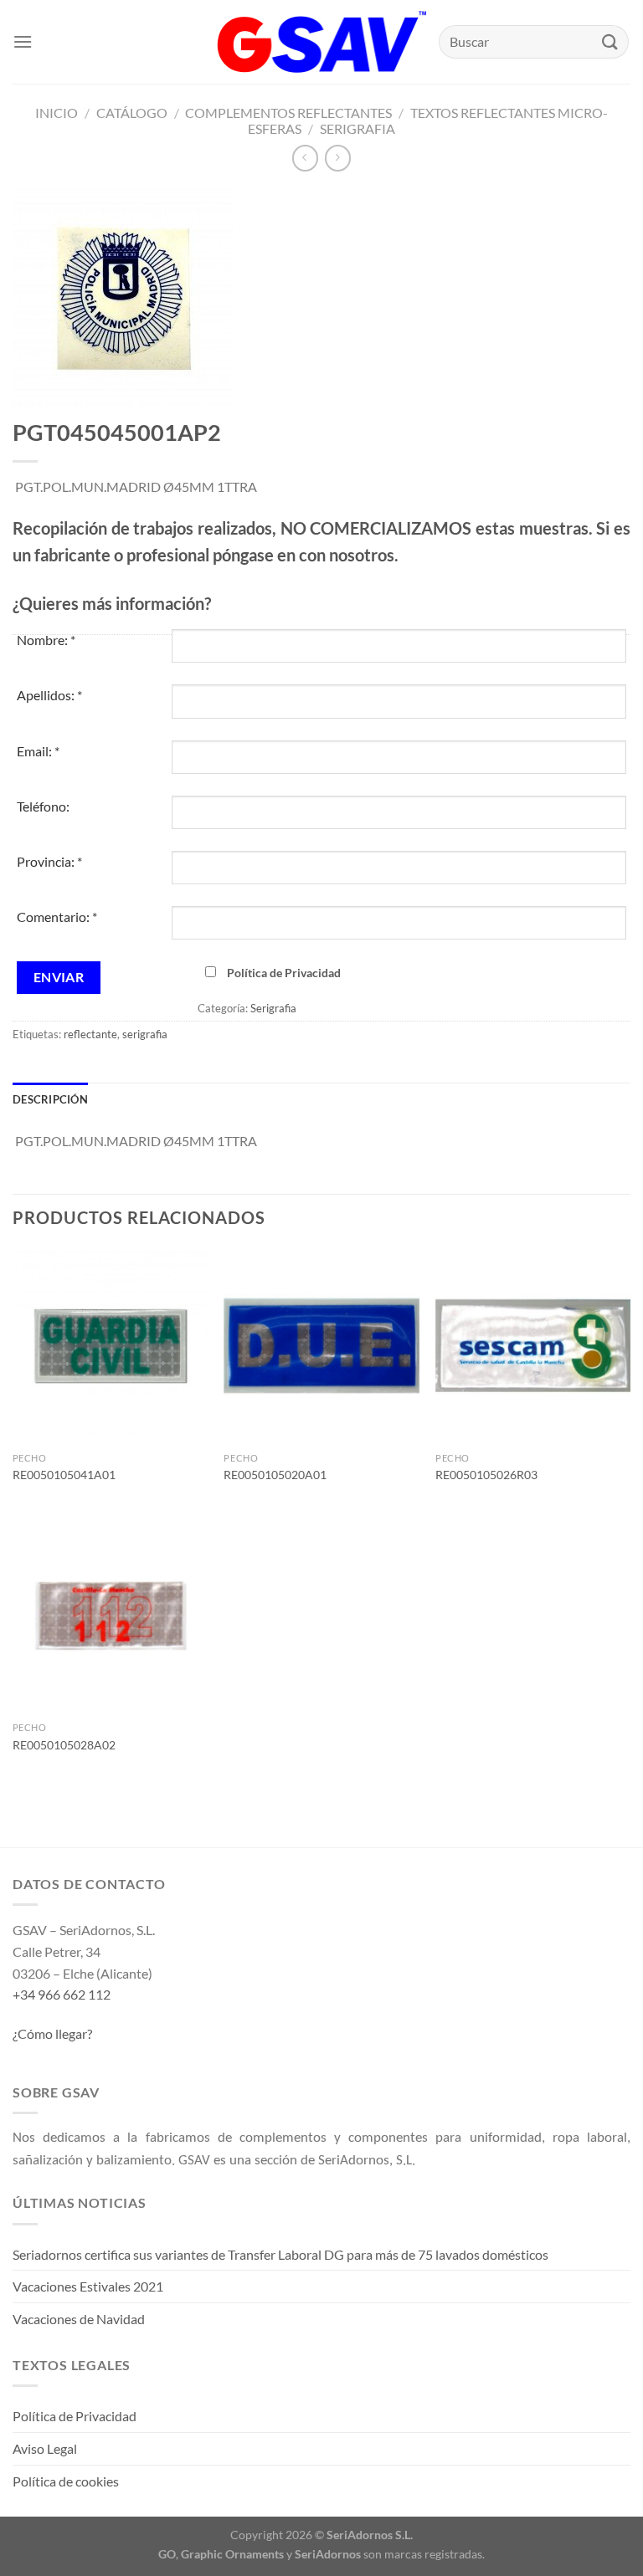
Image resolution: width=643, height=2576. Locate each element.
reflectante (90, 1034)
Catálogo (132, 113)
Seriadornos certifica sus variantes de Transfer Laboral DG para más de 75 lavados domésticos (280, 2254)
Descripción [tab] (50, 1099)
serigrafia (145, 1034)
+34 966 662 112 (62, 1994)
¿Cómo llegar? (52, 2033)
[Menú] (23, 41)
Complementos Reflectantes (288, 113)
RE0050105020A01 (275, 1475)
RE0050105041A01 (64, 1475)
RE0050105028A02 (64, 1745)
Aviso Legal (45, 2448)
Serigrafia (358, 128)
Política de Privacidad (284, 973)
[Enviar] (610, 41)
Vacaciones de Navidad (79, 2319)
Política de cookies (66, 2481)
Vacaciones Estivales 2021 (88, 2286)
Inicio (57, 113)
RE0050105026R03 (486, 1475)
